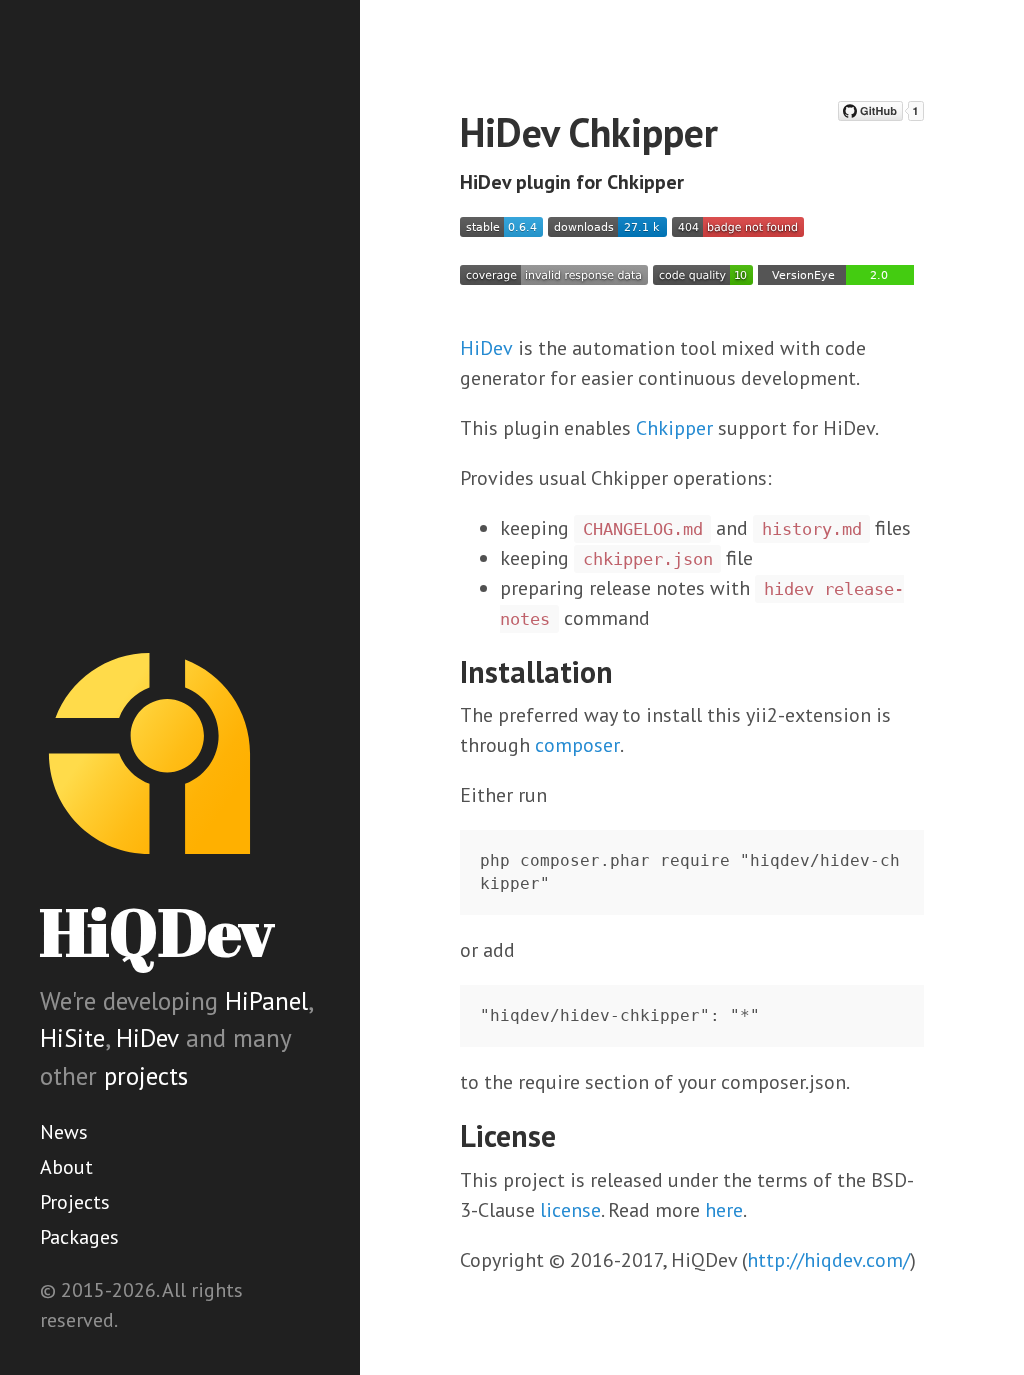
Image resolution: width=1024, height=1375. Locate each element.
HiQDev (157, 931)
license (570, 1210)
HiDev (147, 1038)
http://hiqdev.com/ (828, 1260)
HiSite (72, 1038)
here (724, 1210)
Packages (79, 1237)
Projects (75, 1202)
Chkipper (674, 428)
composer (577, 745)
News (64, 1132)
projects (146, 1076)
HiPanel (266, 1001)
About (66, 1167)
